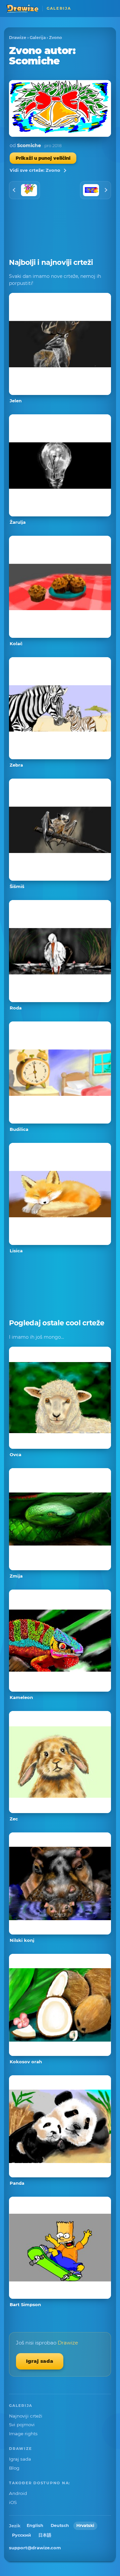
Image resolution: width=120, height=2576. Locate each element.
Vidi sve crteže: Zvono (35, 170)
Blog (14, 2468)
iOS (13, 2502)
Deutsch (60, 2525)
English (35, 2525)
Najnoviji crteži (26, 2416)
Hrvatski (85, 2525)
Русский (21, 2535)
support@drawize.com (35, 2548)
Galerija (38, 38)
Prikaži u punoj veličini (43, 158)
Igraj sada (40, 2361)
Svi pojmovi (22, 2425)
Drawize (18, 38)
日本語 (45, 2535)
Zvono (55, 38)
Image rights (23, 2434)
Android (18, 2493)
